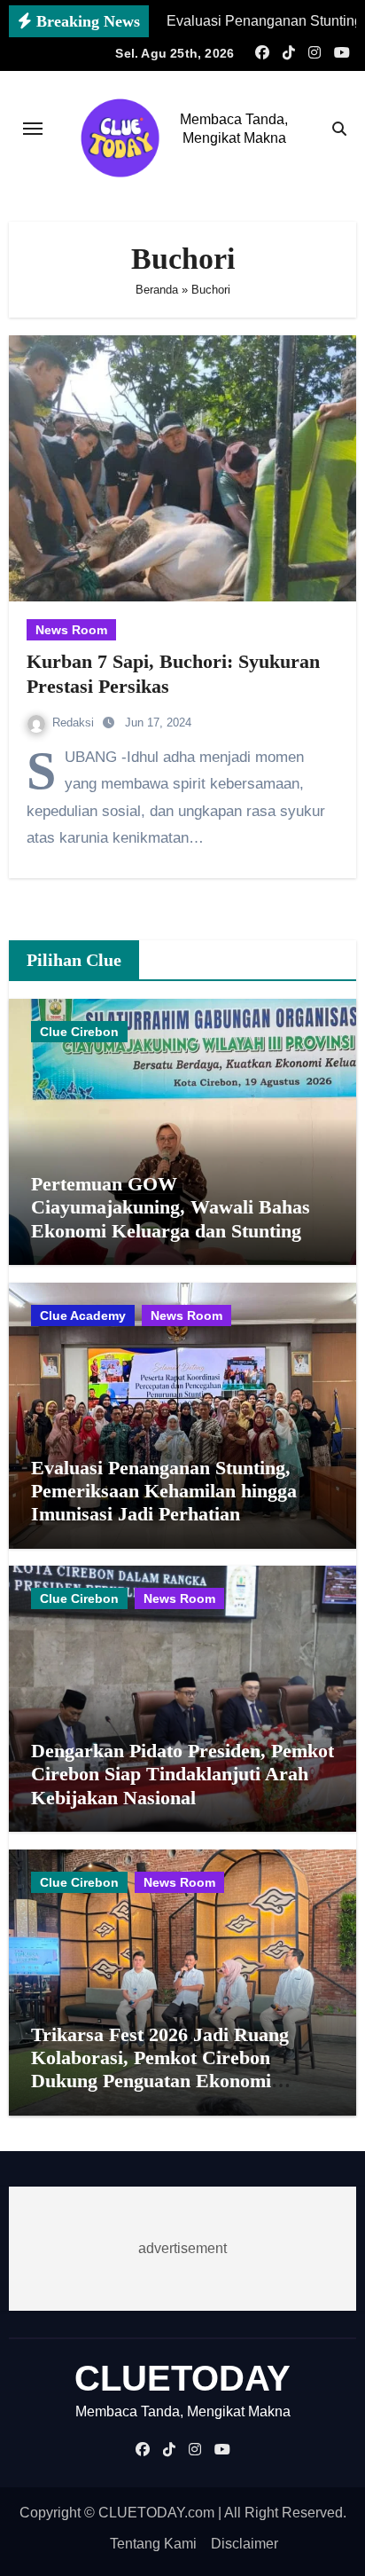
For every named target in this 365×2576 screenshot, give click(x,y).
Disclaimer (245, 2544)
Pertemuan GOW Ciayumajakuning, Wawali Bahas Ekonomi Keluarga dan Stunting (171, 1207)
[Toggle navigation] (33, 129)
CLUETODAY (182, 2378)
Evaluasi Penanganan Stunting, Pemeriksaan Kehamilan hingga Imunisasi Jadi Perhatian (164, 1491)
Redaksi (75, 723)
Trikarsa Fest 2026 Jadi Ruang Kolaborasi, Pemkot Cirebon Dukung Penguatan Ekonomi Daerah (160, 2069)
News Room (71, 630)
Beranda (157, 290)
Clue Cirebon (79, 1032)
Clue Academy (83, 1315)
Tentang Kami (153, 2544)
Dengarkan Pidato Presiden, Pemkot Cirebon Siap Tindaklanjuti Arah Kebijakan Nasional (182, 1774)
